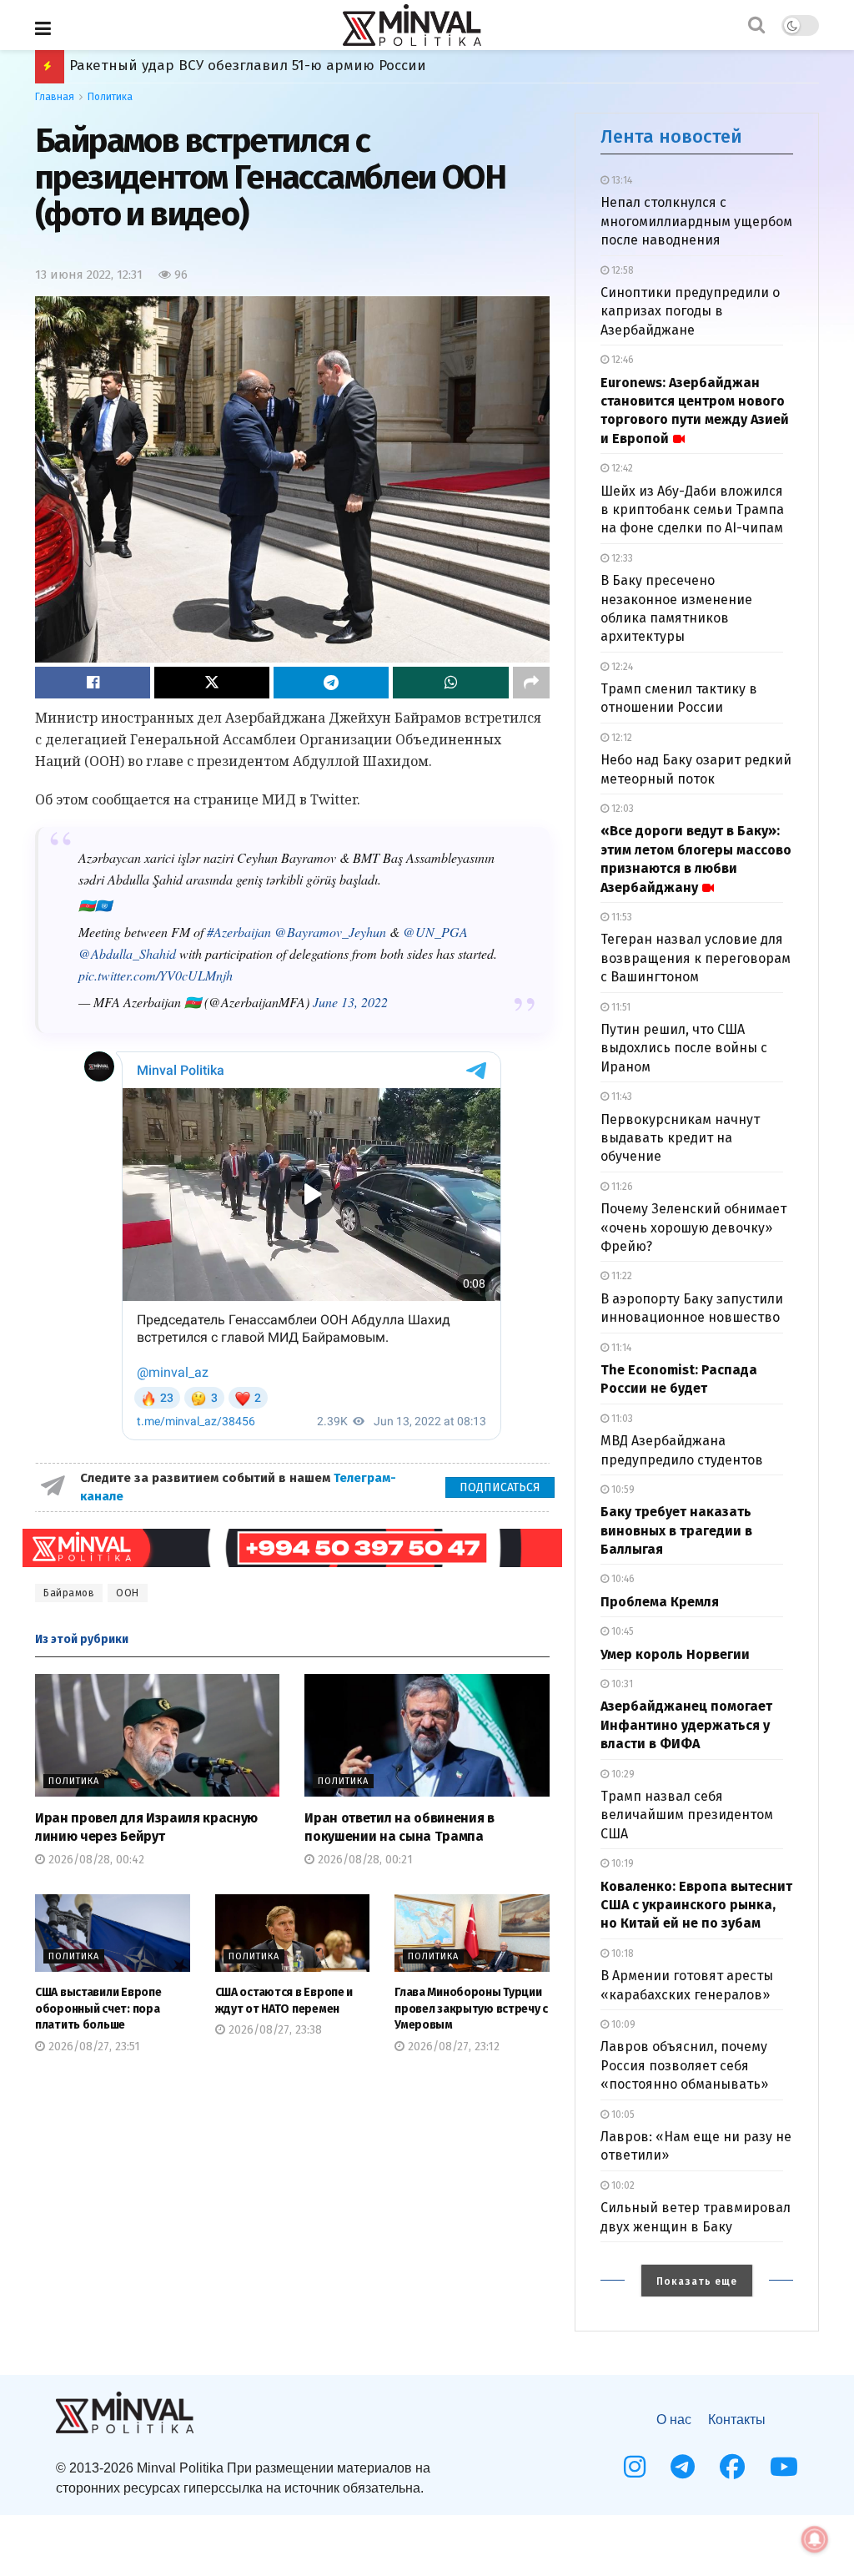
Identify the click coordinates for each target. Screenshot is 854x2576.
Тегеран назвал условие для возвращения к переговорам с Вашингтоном (696, 958)
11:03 (621, 1419)
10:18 (621, 1953)
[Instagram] (635, 2467)
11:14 (620, 1348)
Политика (110, 97)
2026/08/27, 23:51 (93, 2047)
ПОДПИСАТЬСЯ (500, 1487)
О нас (674, 2420)
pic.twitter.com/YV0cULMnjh (156, 975)
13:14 (620, 180)
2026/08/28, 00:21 (364, 1860)
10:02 (622, 2185)
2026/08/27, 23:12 (452, 2047)
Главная (55, 97)
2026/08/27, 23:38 (274, 2030)
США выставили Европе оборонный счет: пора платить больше (98, 2009)
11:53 (620, 917)
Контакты (737, 2420)
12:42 (621, 468)
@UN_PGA (435, 932)
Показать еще (697, 2281)
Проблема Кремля (660, 1602)
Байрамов (69, 1593)
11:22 (620, 1276)
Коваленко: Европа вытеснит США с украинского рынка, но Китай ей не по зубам (696, 1905)
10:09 (622, 2024)
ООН (128, 1593)
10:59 (622, 1490)
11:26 (621, 1187)
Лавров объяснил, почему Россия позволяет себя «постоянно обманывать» (684, 2065)
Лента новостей (671, 136)
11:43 (620, 1096)
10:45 (621, 1631)
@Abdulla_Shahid (127, 953)
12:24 (621, 667)
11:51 (620, 1007)
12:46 (621, 360)
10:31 (621, 1684)
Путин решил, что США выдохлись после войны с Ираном (684, 1048)
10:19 (621, 1863)
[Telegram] (683, 2467)
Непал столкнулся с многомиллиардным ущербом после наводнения (696, 221)
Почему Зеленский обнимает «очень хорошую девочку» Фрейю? (693, 1228)
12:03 (621, 809)
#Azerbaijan (239, 932)
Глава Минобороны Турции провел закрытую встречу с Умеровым (471, 2009)
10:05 (622, 2115)
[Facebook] (732, 2467)
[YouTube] (784, 2467)
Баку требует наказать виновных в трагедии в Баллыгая (676, 1530)
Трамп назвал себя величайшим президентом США (687, 1815)
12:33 (621, 558)
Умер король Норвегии (675, 1654)
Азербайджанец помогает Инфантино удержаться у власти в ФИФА (686, 1725)
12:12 (620, 738)
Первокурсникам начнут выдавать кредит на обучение (680, 1138)
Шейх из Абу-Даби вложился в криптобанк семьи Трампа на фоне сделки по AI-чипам (692, 510)
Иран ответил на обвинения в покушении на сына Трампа (277, 66)
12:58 (621, 270)
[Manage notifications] (815, 2539)
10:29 (622, 1774)
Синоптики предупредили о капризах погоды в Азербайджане (690, 311)
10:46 (622, 1579)
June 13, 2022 (350, 1002)
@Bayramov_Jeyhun (330, 932)
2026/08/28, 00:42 (95, 1860)
